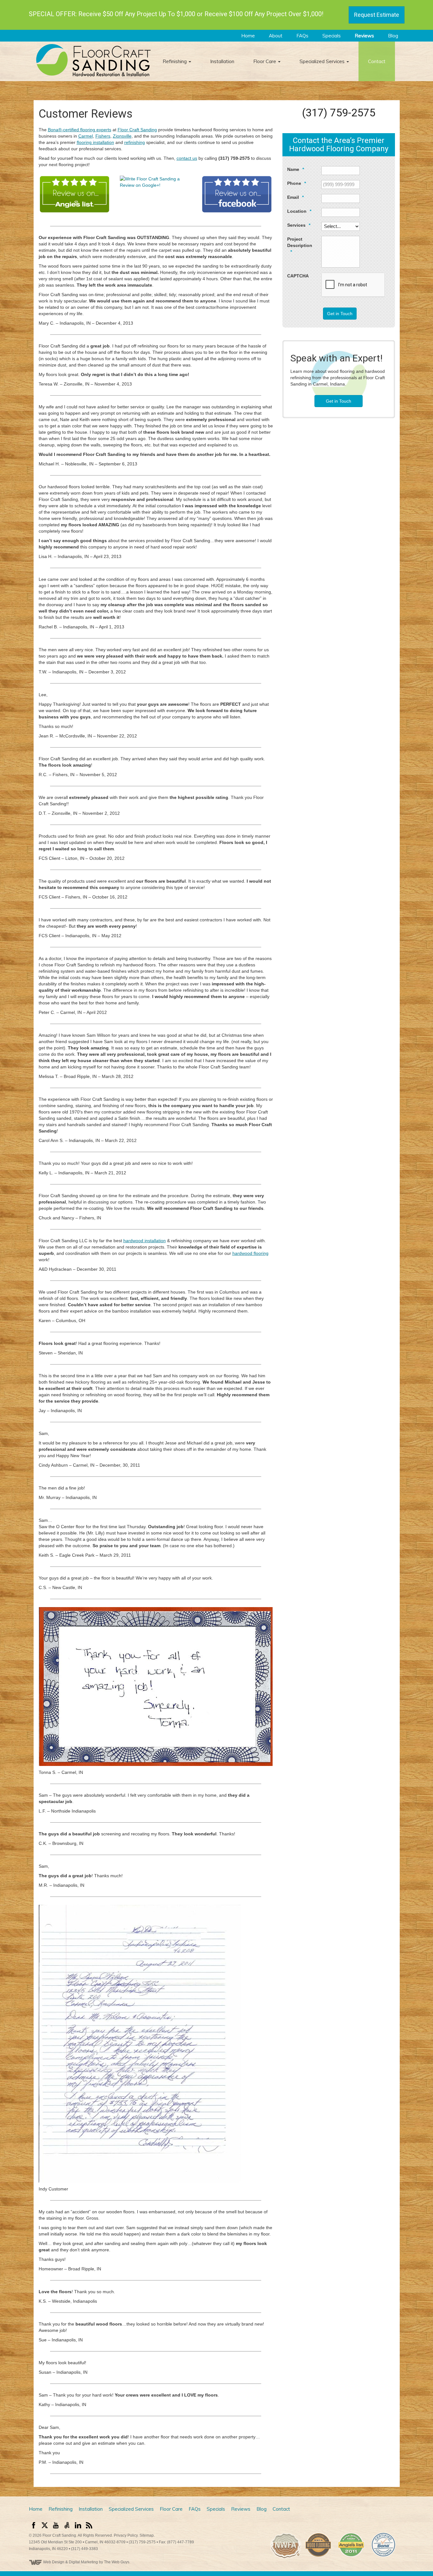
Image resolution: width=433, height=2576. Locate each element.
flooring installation (95, 142)
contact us (187, 158)
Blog (392, 36)
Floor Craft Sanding (137, 130)
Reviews (364, 36)
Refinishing (175, 61)
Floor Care (265, 61)
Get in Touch (340, 314)
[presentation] (353, 285)
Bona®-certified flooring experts (80, 130)
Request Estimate (377, 15)
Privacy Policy (126, 2535)
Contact (377, 61)
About (275, 36)
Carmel (86, 136)
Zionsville (122, 136)
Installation (222, 61)
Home (247, 36)
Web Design (54, 2562)
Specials (331, 36)
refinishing (135, 142)
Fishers (103, 136)
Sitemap (147, 2535)
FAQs (302, 36)
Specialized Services (323, 61)
